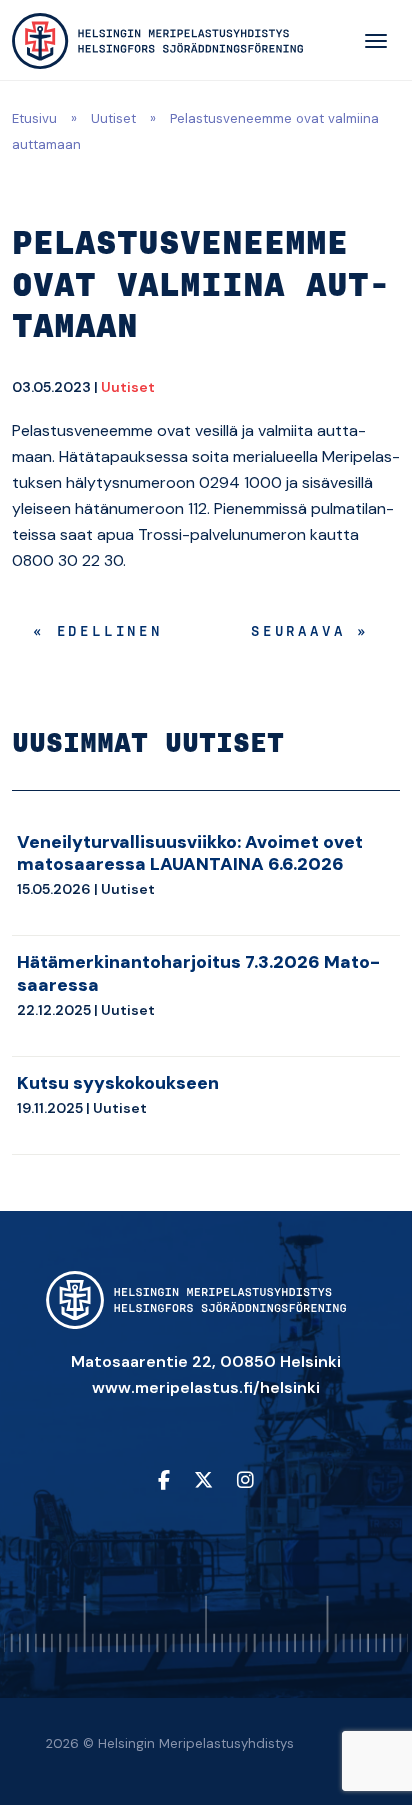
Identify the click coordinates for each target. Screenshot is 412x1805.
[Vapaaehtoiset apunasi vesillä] (157, 41)
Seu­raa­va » (310, 632)
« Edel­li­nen (98, 632)
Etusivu (34, 118)
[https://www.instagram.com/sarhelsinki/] (245, 1481)
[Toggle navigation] (376, 41)
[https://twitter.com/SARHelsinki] (203, 1481)
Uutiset (113, 118)
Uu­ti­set (128, 387)
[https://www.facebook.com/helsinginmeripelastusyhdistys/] (164, 1481)
